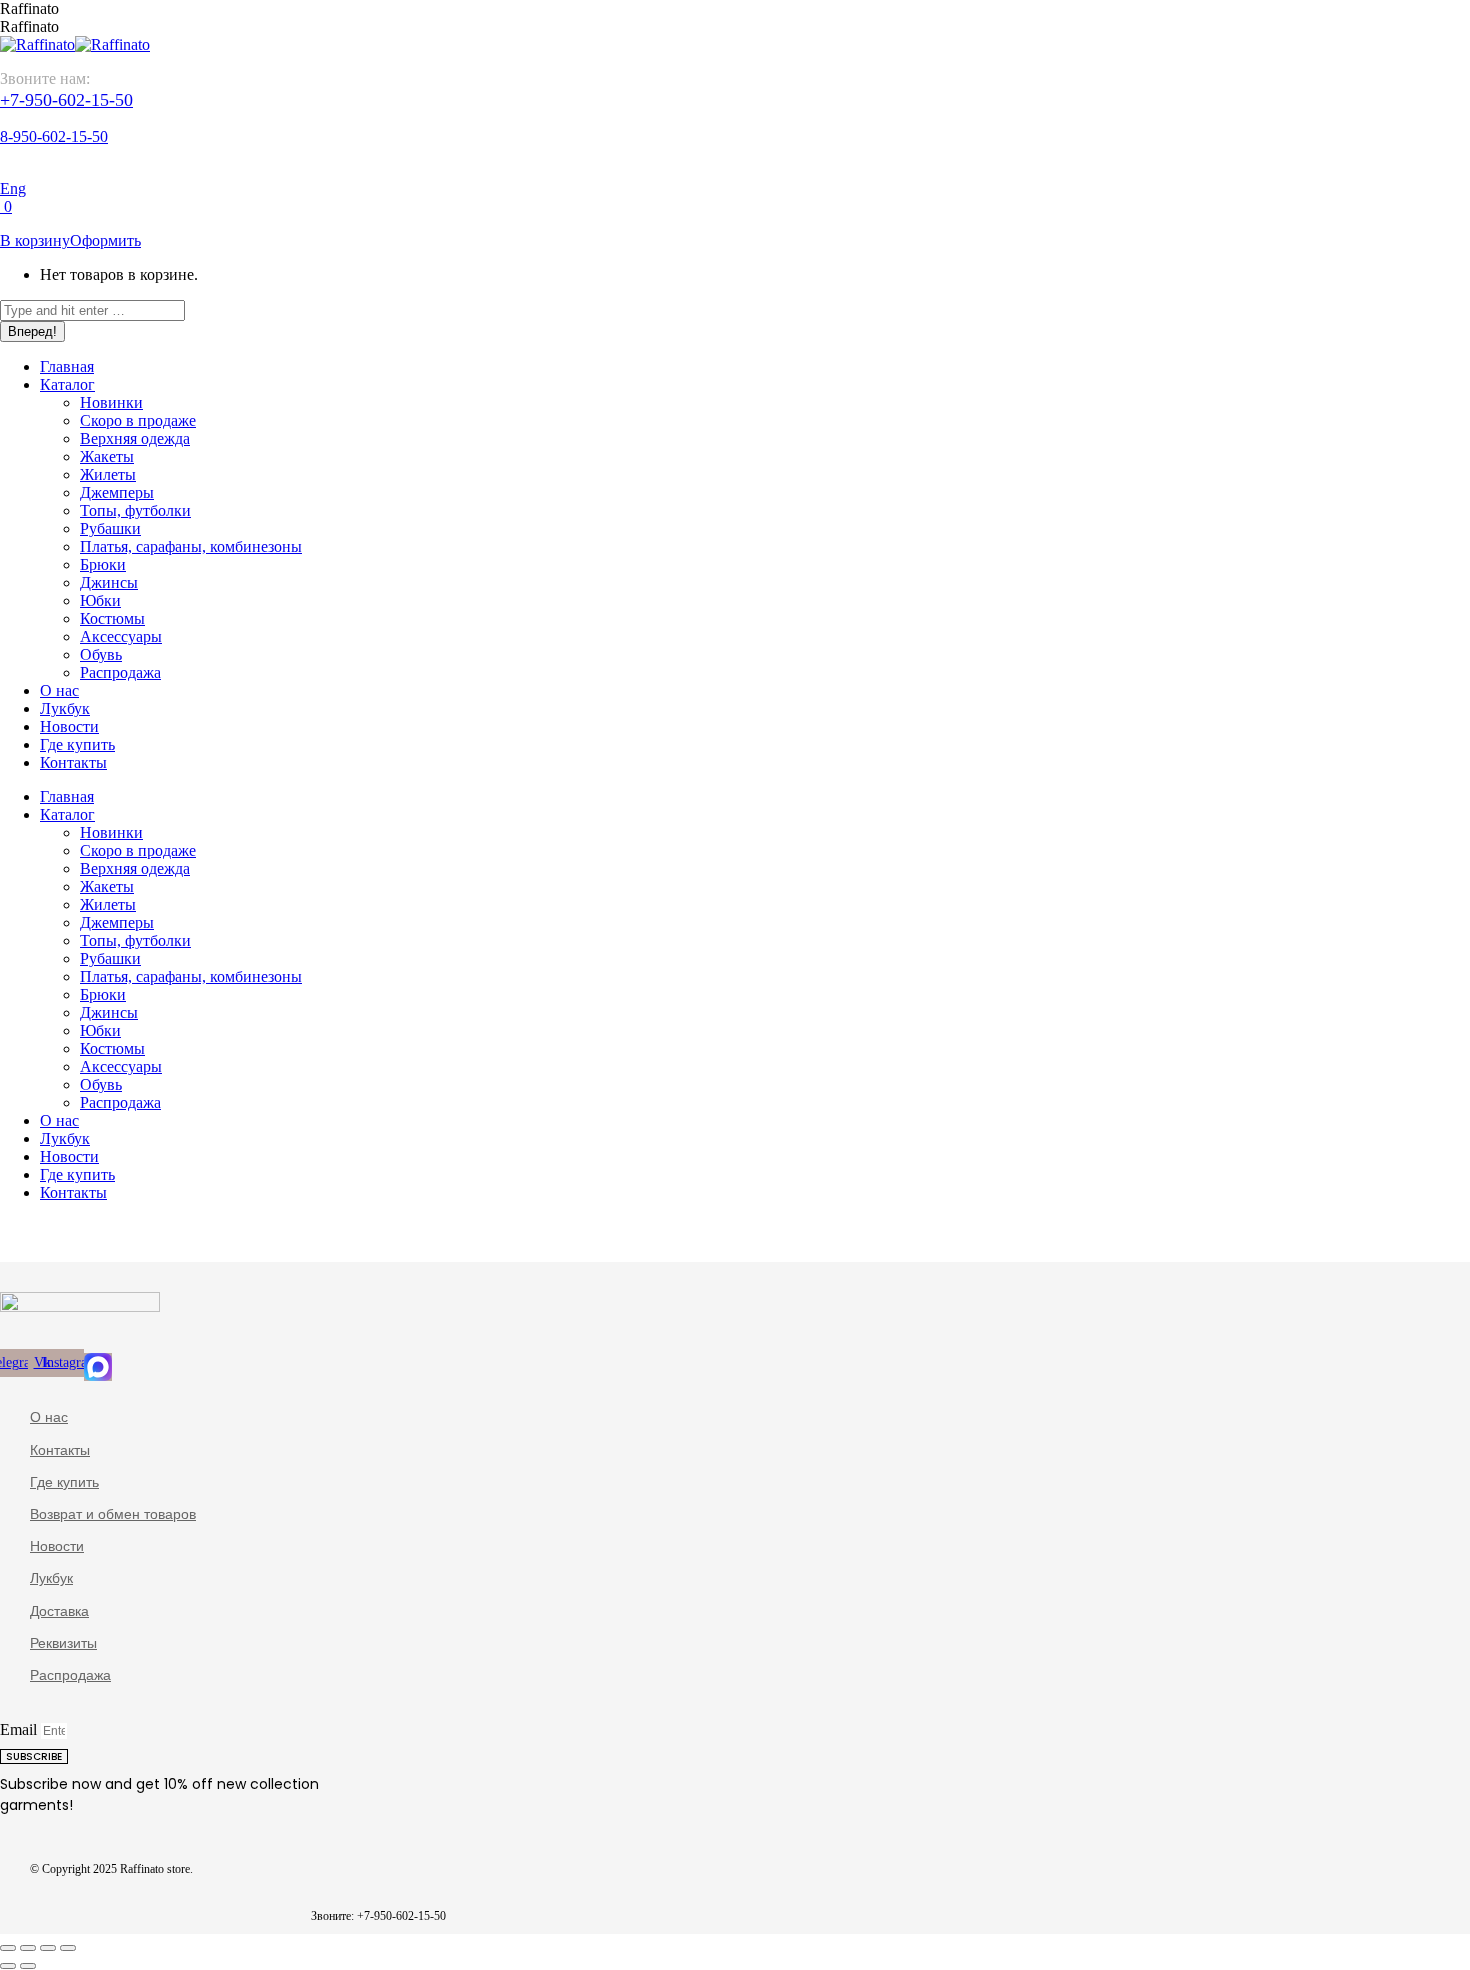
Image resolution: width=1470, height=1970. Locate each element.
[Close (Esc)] (8, 1948)
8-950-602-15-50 (54, 136)
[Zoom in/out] (68, 1948)
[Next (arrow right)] (28, 1966)
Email (20, 1729)
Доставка (59, 1611)
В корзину (35, 240)
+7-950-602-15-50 (66, 100)
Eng (13, 188)
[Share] (28, 1948)
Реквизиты (63, 1643)
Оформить (105, 240)
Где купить (64, 1482)
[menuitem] (67, 366)
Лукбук (51, 1578)
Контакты (60, 1450)
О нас (49, 1417)
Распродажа (70, 1675)
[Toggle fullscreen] (48, 1948)
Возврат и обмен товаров (113, 1514)
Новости (57, 1546)
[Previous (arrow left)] (8, 1966)
